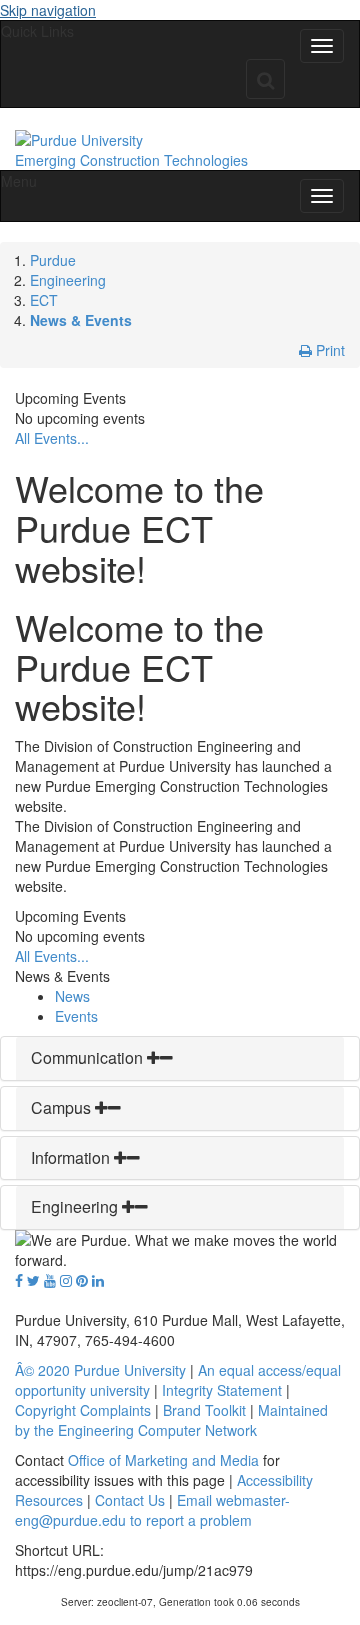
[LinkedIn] (98, 1280)
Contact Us (130, 1500)
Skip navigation (48, 10)
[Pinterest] (82, 1280)
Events (76, 1016)
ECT (44, 300)
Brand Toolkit (204, 1410)
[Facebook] (19, 1280)
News (72, 996)
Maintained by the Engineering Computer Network (171, 1420)
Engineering (68, 280)
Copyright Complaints (83, 1410)
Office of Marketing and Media (163, 1460)
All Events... (52, 438)
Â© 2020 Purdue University (100, 1370)
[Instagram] (66, 1280)
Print (328, 350)
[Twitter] (33, 1280)
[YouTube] (50, 1280)
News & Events (81, 320)
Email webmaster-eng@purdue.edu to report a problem (152, 1510)
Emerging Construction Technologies (131, 160)
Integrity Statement (222, 1390)
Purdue (53, 260)
